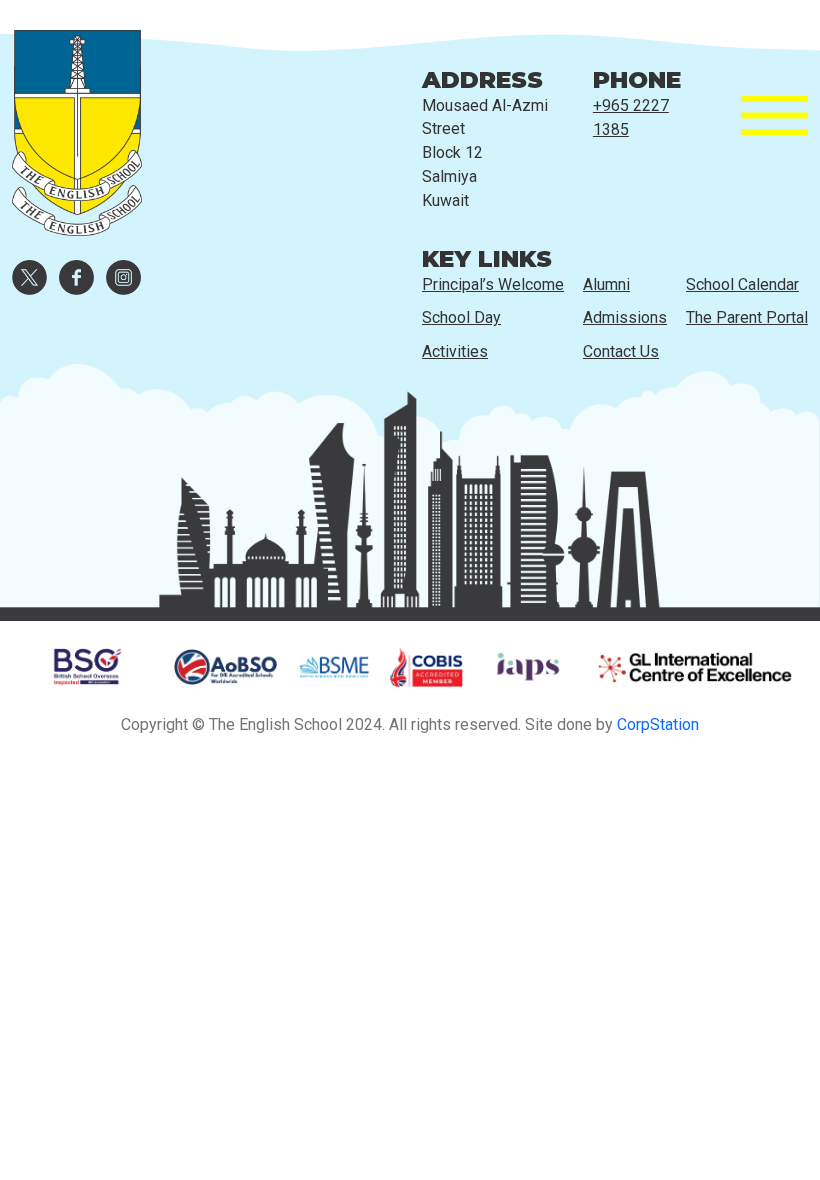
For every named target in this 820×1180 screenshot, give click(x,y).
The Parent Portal (747, 317)
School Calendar (742, 284)
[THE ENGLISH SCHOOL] (77, 115)
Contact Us (621, 351)
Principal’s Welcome (493, 284)
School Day (461, 317)
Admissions (625, 317)
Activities (455, 351)
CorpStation (658, 724)
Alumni (606, 284)
